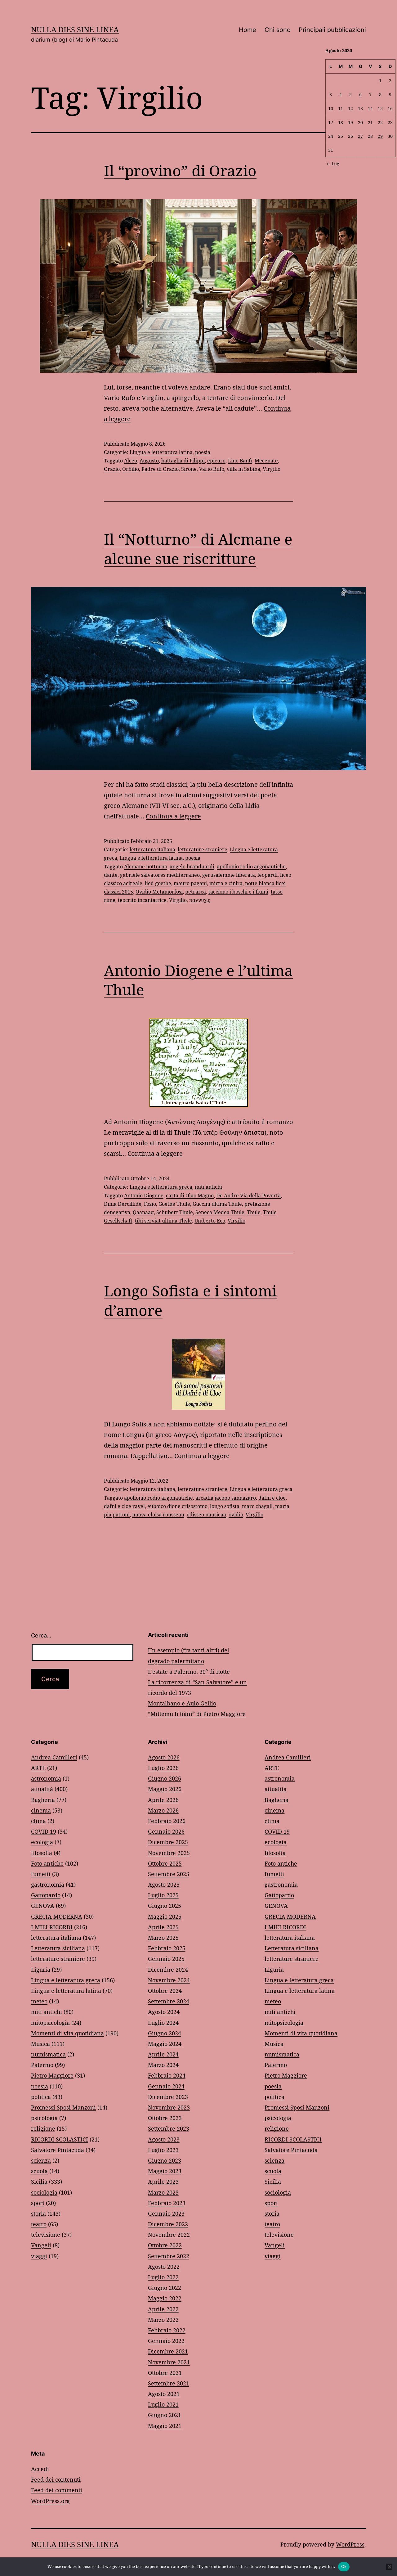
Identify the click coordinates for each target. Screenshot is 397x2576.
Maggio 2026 (165, 1789)
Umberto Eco (210, 1221)
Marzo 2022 (163, 2320)
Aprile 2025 (163, 1927)
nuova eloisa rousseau (158, 1515)
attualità (42, 1789)
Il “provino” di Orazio (180, 171)
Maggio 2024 (165, 2044)
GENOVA (43, 1906)
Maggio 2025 (165, 1916)
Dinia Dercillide (123, 1204)
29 (380, 136)
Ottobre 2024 (165, 1991)
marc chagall (257, 1506)
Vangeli (41, 2245)
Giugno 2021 (165, 2415)
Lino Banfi (240, 461)
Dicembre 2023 (168, 2097)
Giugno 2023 (165, 2160)
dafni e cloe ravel (124, 1506)
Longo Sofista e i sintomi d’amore (190, 1300)
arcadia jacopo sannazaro (226, 1498)
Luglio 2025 (163, 1895)
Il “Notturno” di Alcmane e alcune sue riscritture (198, 549)
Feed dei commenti (57, 2490)
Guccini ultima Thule (217, 1204)
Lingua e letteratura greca (161, 1187)
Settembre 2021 (169, 2383)
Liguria (41, 1970)
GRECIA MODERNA (57, 1916)
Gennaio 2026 (166, 1831)
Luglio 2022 (163, 2277)
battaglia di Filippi (183, 461)
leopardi (268, 875)
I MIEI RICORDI (52, 1927)
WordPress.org (50, 2501)
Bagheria (43, 1800)
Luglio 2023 (163, 2150)
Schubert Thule (175, 1212)
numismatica (48, 2054)
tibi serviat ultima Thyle (163, 1221)
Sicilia (39, 2182)
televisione (46, 2235)
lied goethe (158, 883)
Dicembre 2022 (168, 2224)
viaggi (39, 2256)
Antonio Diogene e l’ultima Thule (198, 980)
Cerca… (41, 1635)
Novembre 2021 (169, 2362)
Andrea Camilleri (54, 1757)
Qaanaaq (143, 1212)
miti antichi (208, 1187)
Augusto (149, 461)
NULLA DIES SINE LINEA (75, 29)
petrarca (196, 892)
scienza (41, 2160)
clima (38, 1821)
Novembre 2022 (169, 2235)
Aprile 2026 (163, 1800)
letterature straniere (203, 849)
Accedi (40, 2469)
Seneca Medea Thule (220, 1212)
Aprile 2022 (163, 2309)
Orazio (112, 469)
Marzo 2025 (163, 1938)
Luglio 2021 (163, 2404)
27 (360, 136)
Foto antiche (47, 1863)
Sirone (189, 469)
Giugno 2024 (165, 2033)
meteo (39, 2001)
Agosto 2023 (164, 2139)
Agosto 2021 (164, 2394)
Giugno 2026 (165, 1778)
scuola (39, 2171)
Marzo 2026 (163, 1810)
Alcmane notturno (146, 867)
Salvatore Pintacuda (58, 2150)
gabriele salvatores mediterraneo (160, 875)
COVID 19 (44, 1831)
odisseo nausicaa (206, 1515)
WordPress (350, 2544)
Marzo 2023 (163, 2192)
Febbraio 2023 (167, 2203)
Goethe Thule (174, 1204)
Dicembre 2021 (168, 2351)
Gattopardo (46, 1895)
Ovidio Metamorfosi (159, 892)
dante (111, 875)
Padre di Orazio (160, 469)
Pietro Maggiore (52, 2075)
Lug (335, 163)
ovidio (236, 1515)
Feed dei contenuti (56, 2479)
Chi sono (278, 30)
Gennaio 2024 (166, 2086)
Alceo (131, 461)
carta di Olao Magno (190, 1196)
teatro (39, 2224)
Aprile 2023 (163, 2182)
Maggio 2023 (165, 2171)
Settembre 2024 (169, 2001)
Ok (344, 2566)
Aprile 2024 (163, 2054)
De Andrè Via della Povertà (248, 1196)
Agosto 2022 (164, 2267)
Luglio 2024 (163, 2023)
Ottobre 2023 (165, 2118)
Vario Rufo (212, 469)
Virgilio (272, 469)
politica (41, 2097)
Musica (40, 2044)
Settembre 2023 (169, 2128)
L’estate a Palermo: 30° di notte (189, 1672)
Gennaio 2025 (166, 1959)
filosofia (42, 1853)
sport (38, 2203)
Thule (254, 1212)
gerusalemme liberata (229, 875)
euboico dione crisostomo (177, 1506)
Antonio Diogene (144, 1196)
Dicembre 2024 (168, 1970)
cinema (41, 1810)
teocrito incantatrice (142, 900)
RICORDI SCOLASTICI (60, 2139)
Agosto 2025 (164, 1885)
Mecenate (266, 461)
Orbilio (131, 469)
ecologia (42, 1842)
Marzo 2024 (163, 2065)
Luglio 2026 (163, 1768)
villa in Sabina (243, 469)
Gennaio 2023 (166, 2213)
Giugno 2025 (165, 1906)
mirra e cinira (226, 883)
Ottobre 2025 (165, 1863)
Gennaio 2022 (166, 2341)
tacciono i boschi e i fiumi (238, 892)
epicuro (216, 461)
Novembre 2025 (169, 1853)
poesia (203, 452)
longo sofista (225, 1506)
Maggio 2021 (165, 2426)
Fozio (150, 1204)
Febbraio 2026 (167, 1821)
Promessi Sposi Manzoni (63, 2107)
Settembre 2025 (169, 1874)
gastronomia (48, 1885)
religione (43, 2128)
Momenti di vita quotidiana (67, 2033)
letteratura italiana (152, 849)
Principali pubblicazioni (332, 30)
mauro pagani (190, 883)
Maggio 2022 (165, 2298)
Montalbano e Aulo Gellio (182, 1703)
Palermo (42, 2065)
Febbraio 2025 (167, 1948)
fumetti (41, 1874)
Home (248, 30)
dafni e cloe (272, 1498)
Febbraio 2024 (167, 2075)
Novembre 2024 (169, 1980)
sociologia (44, 2192)
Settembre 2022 (169, 2256)
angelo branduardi (192, 867)
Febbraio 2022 (167, 2330)
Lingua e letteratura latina (161, 452)
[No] (389, 2567)
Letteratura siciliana (58, 1948)
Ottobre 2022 (165, 2245)
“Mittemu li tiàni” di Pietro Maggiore (197, 1714)
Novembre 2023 (169, 2107)
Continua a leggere (173, 816)
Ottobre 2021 (165, 2373)
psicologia (44, 2118)
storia (38, 2213)
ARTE (38, 1768)
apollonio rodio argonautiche (251, 867)
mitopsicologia (50, 2023)
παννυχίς (200, 900)
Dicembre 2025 (168, 1842)
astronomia (46, 1778)
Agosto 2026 (164, 1757)
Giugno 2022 (165, 2288)
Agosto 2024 (164, 2012)
